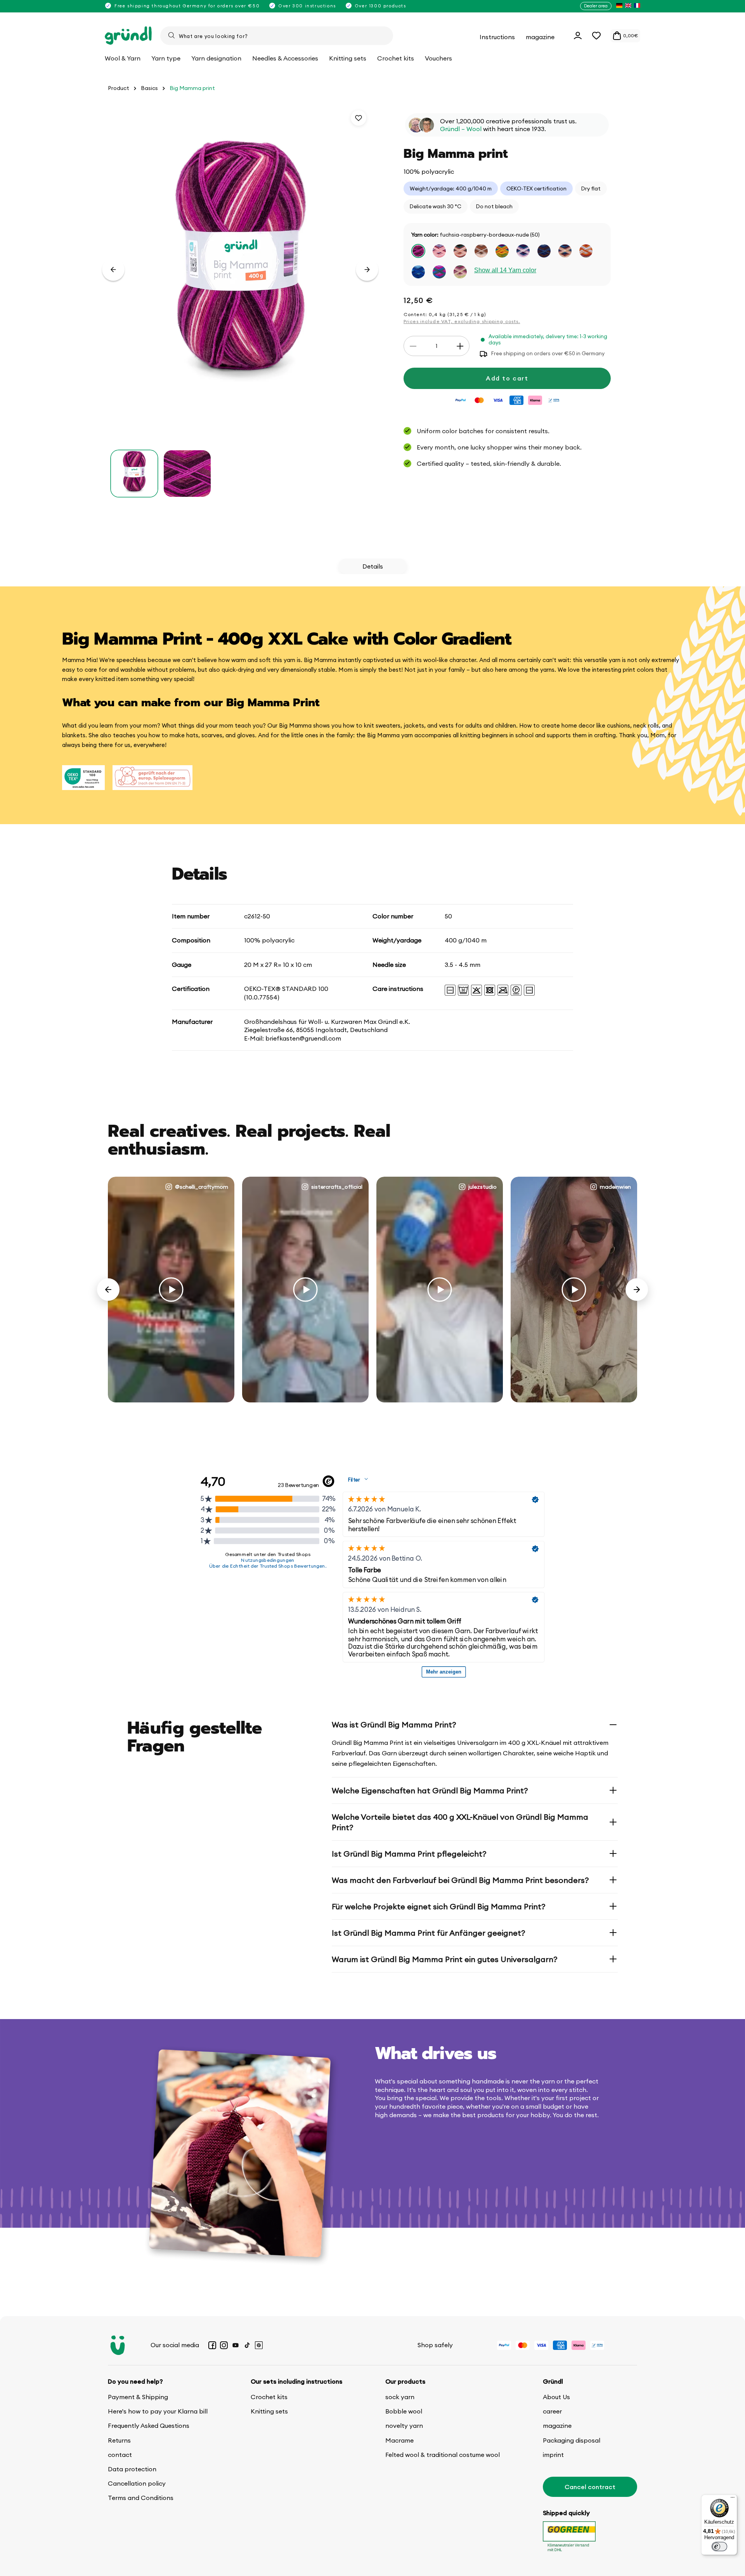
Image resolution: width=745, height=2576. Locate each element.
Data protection (132, 2469)
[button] (596, 36)
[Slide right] (367, 270)
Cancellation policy (137, 2483)
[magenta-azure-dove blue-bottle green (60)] (439, 272)
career (552, 2411)
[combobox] (277, 36)
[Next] (637, 1290)
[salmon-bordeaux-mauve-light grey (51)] (439, 251)
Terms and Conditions (141, 2498)
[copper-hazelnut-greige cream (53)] (481, 251)
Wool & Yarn (123, 58)
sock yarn (400, 2397)
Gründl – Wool (461, 129)
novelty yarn (404, 2426)
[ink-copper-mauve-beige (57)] (565, 251)
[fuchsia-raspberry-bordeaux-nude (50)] (418, 251)
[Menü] (733, 2499)
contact (120, 2455)
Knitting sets (269, 2411)
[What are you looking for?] (172, 35)
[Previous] (108, 1290)
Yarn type (166, 58)
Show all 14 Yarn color (505, 271)
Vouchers (438, 58)
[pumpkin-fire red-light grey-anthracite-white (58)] (586, 251)
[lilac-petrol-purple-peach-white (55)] (523, 251)
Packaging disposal (572, 2440)
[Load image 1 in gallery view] (134, 474)
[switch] (719, 2547)
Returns (119, 2440)
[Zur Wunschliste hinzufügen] (359, 118)
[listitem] (619, 6)
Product (119, 88)
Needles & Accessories (285, 58)
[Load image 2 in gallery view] (187, 474)
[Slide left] (113, 270)
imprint (553, 2455)
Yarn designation (216, 58)
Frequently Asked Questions (149, 2426)
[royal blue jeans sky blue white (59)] (418, 272)
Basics (149, 88)
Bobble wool (404, 2411)
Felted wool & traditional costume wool (443, 2455)
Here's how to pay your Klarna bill (158, 2411)
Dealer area (596, 6)
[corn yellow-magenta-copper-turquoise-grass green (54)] (502, 251)
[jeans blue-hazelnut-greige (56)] (544, 251)
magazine (557, 2426)
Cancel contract (590, 2487)
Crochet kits (269, 2397)
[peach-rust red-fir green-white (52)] (460, 251)
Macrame (399, 2440)
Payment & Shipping (138, 2397)
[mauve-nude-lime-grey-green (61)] (460, 272)
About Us (556, 2397)
